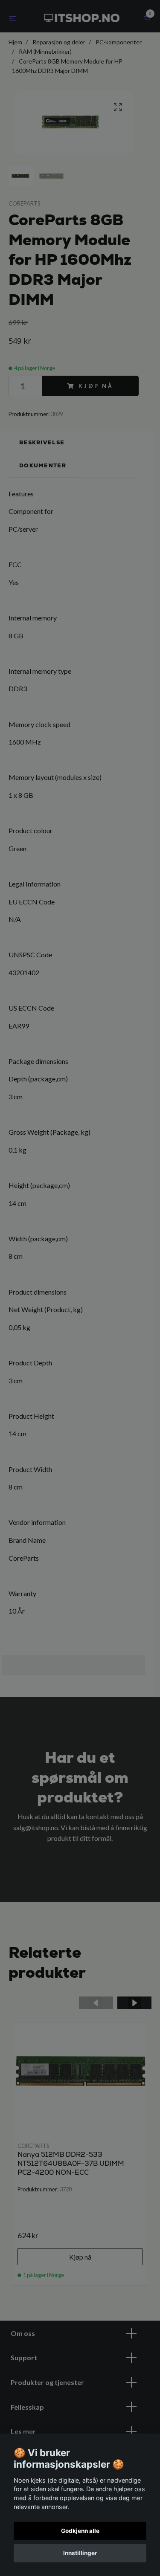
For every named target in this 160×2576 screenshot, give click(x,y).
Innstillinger (80, 2553)
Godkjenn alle (80, 2531)
